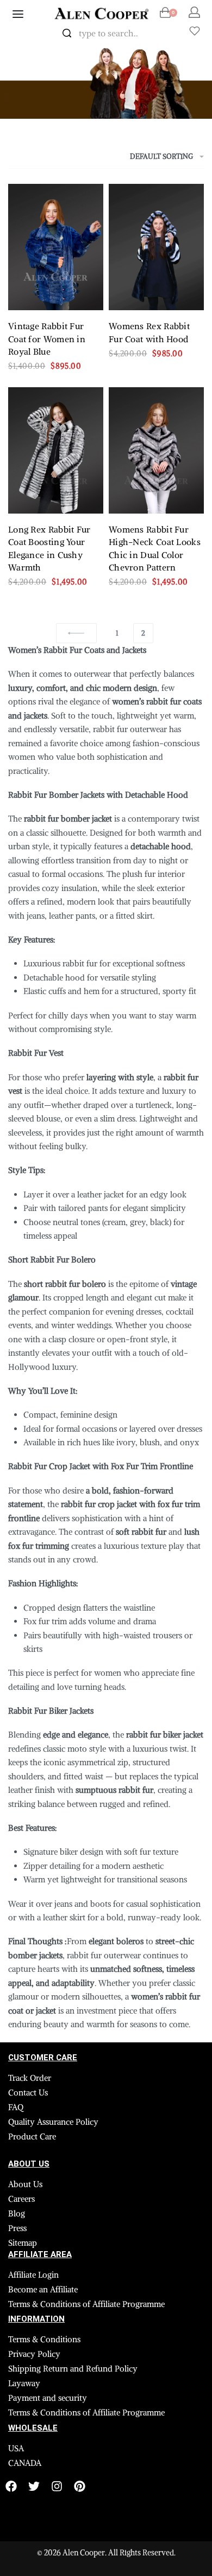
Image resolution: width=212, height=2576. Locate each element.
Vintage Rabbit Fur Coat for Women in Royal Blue (47, 339)
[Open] (195, 31)
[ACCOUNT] (194, 12)
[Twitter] (34, 2486)
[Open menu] (18, 14)
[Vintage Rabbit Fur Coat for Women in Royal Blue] (56, 247)
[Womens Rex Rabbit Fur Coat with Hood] (156, 247)
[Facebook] (11, 2486)
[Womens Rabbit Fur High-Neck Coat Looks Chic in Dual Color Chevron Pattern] (156, 450)
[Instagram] (57, 2486)
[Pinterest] (80, 2486)
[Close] (163, 34)
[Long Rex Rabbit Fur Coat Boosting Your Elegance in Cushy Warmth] (56, 450)
